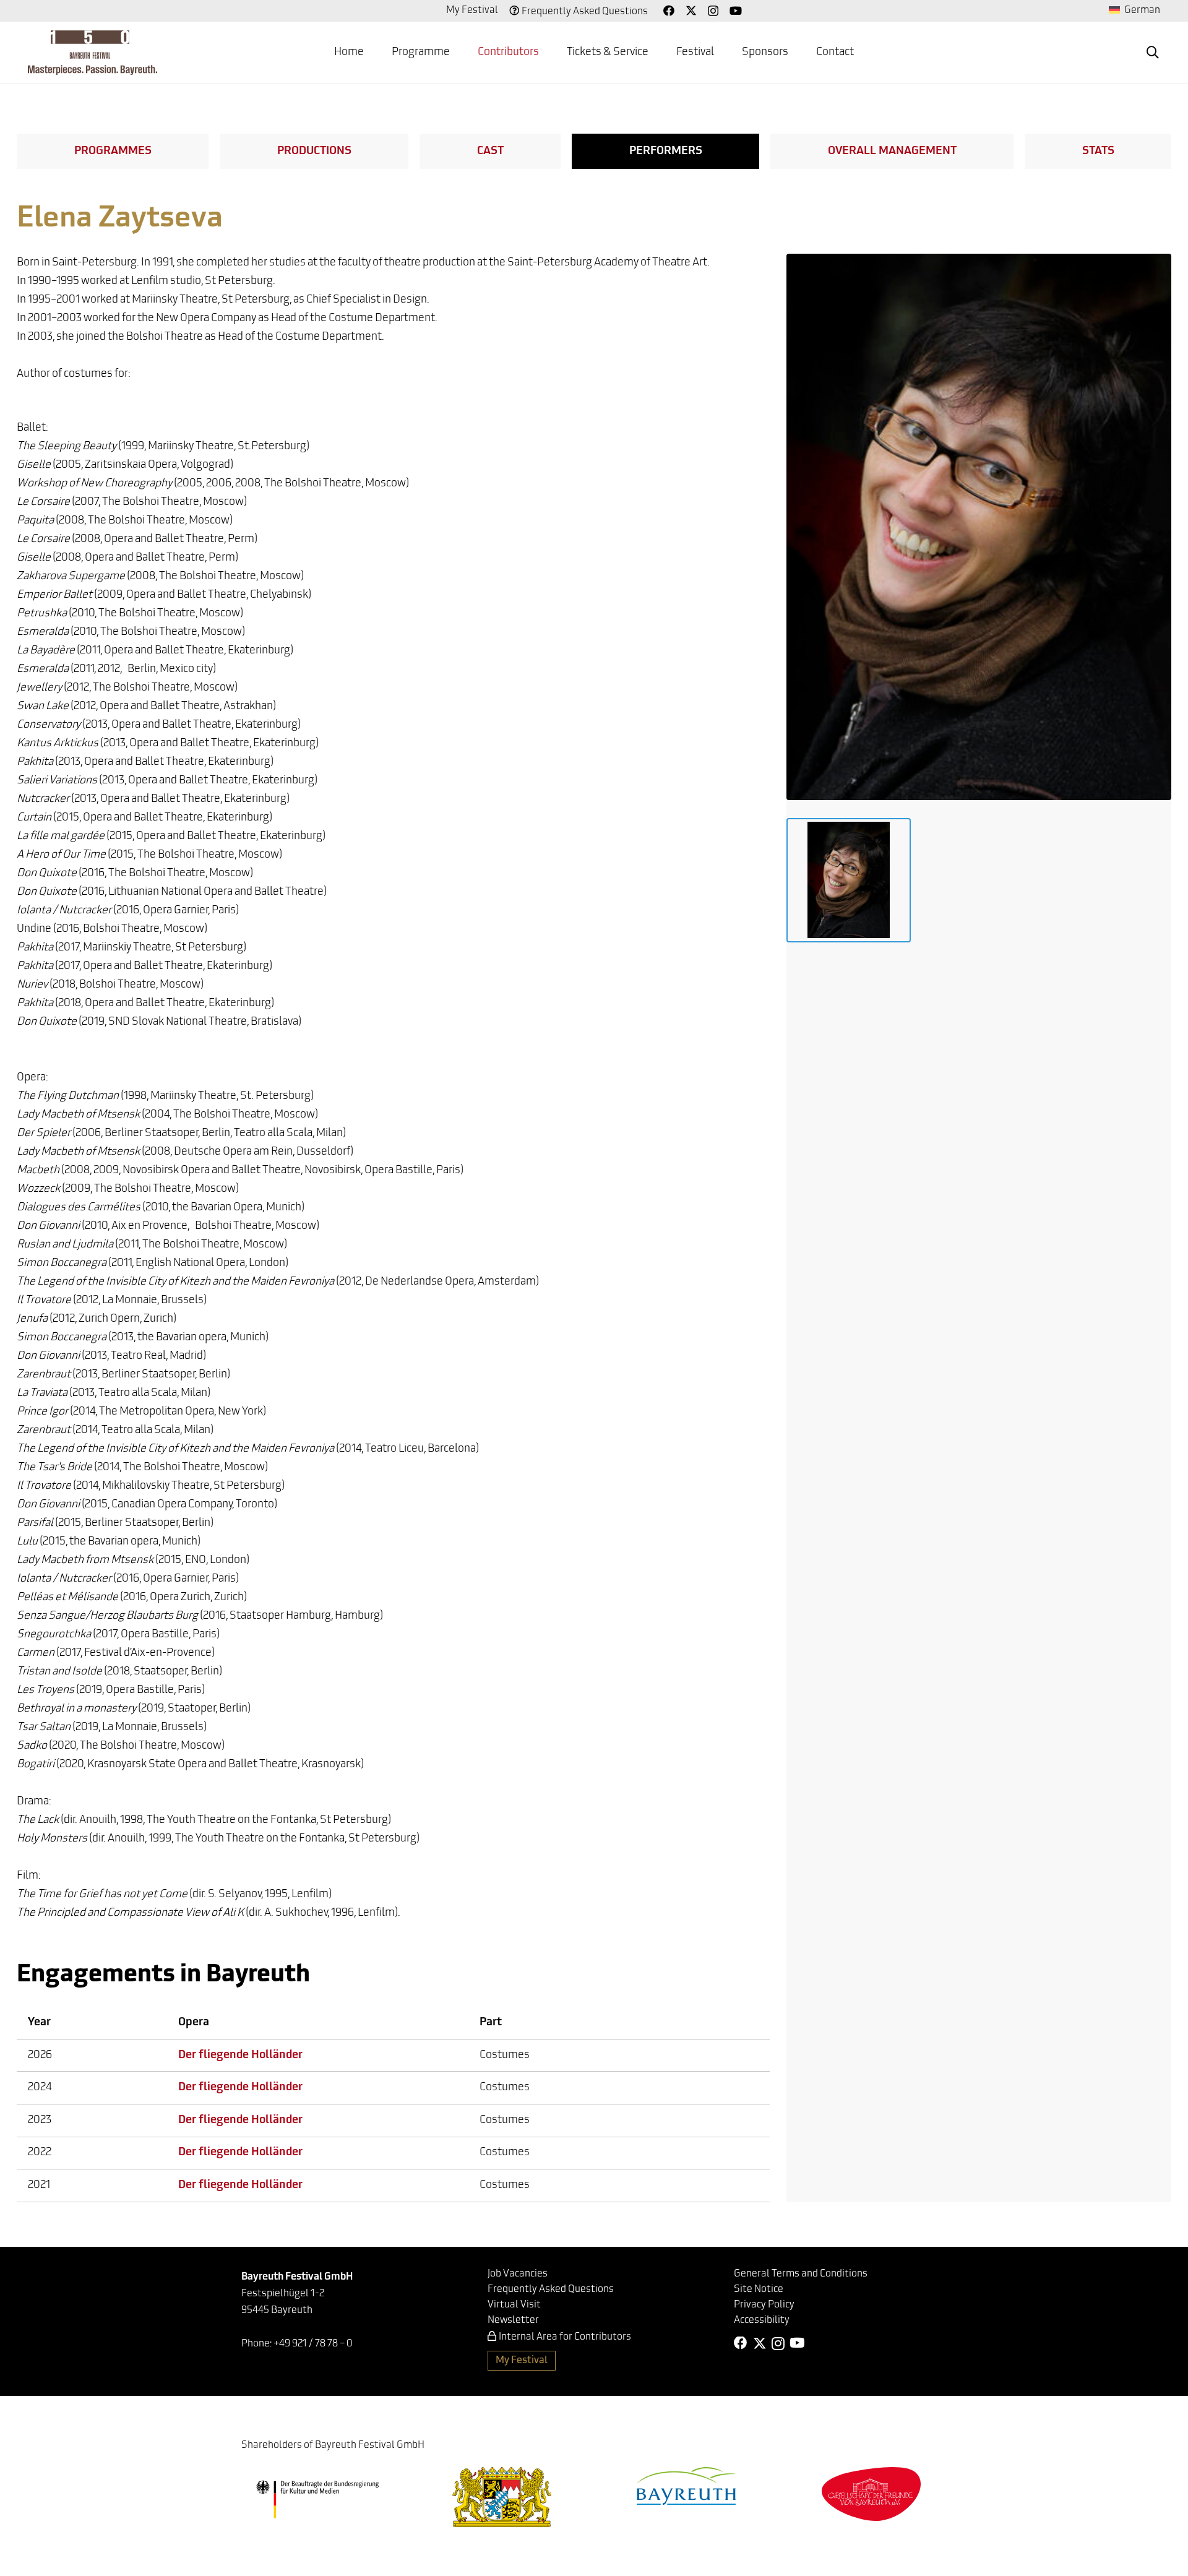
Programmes (113, 152)
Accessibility (762, 2320)
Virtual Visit (514, 2305)
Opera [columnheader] (194, 2023)
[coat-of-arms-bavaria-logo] (502, 2497)
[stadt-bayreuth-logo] (686, 2486)
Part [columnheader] (491, 2023)
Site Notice (759, 2290)
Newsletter (513, 2320)
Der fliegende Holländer (240, 2056)
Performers (666, 152)
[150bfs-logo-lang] (93, 53)
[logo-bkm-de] (317, 2499)
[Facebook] (669, 11)
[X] (691, 11)
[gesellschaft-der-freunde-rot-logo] (871, 2494)
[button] (1153, 53)
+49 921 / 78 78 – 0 (313, 2344)
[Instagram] (713, 11)
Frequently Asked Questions (585, 12)
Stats (1098, 152)
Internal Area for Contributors (565, 2337)
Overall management (892, 152)
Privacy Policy (764, 2305)
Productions (314, 152)
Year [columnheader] (39, 2023)
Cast (490, 152)
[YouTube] (736, 11)
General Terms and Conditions (801, 2274)
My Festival (472, 11)
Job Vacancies (518, 2274)
